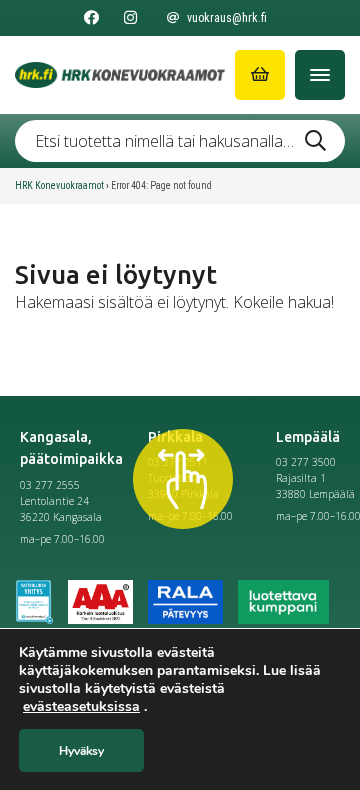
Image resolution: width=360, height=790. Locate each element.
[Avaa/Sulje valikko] (320, 75)
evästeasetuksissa (81, 707)
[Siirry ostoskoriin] (260, 75)
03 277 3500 (306, 462)
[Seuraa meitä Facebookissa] (91, 18)
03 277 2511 (178, 462)
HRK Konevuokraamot (59, 185)
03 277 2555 (50, 485)
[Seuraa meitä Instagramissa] (130, 18)
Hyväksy (81, 751)
